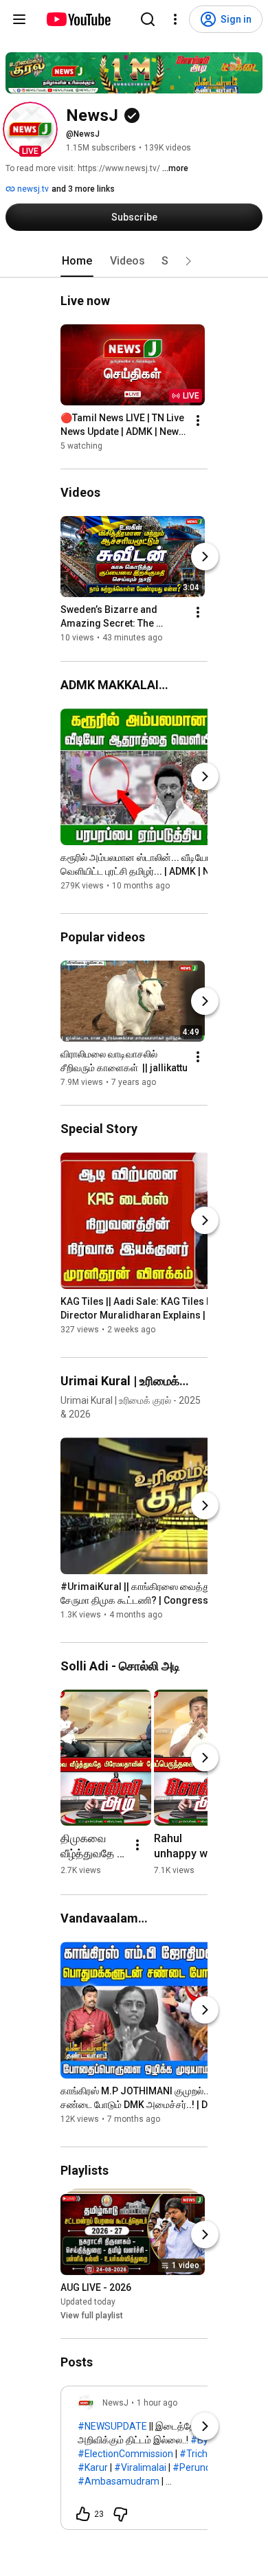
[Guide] (19, 19)
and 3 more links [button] (83, 189)
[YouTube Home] (78, 19)
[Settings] (175, 19)
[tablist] (134, 261)
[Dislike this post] (120, 2514)
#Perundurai (200, 2467)
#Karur (93, 2467)
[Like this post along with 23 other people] (83, 2514)
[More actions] (198, 421)
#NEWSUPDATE (112, 2426)
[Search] (148, 19)
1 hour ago (157, 2403)
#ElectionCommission (125, 2454)
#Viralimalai (140, 2467)
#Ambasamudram (119, 2481)
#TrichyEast (205, 2454)
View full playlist (92, 2316)
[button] (30, 129)
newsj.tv (32, 189)
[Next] (205, 557)
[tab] (77, 261)
